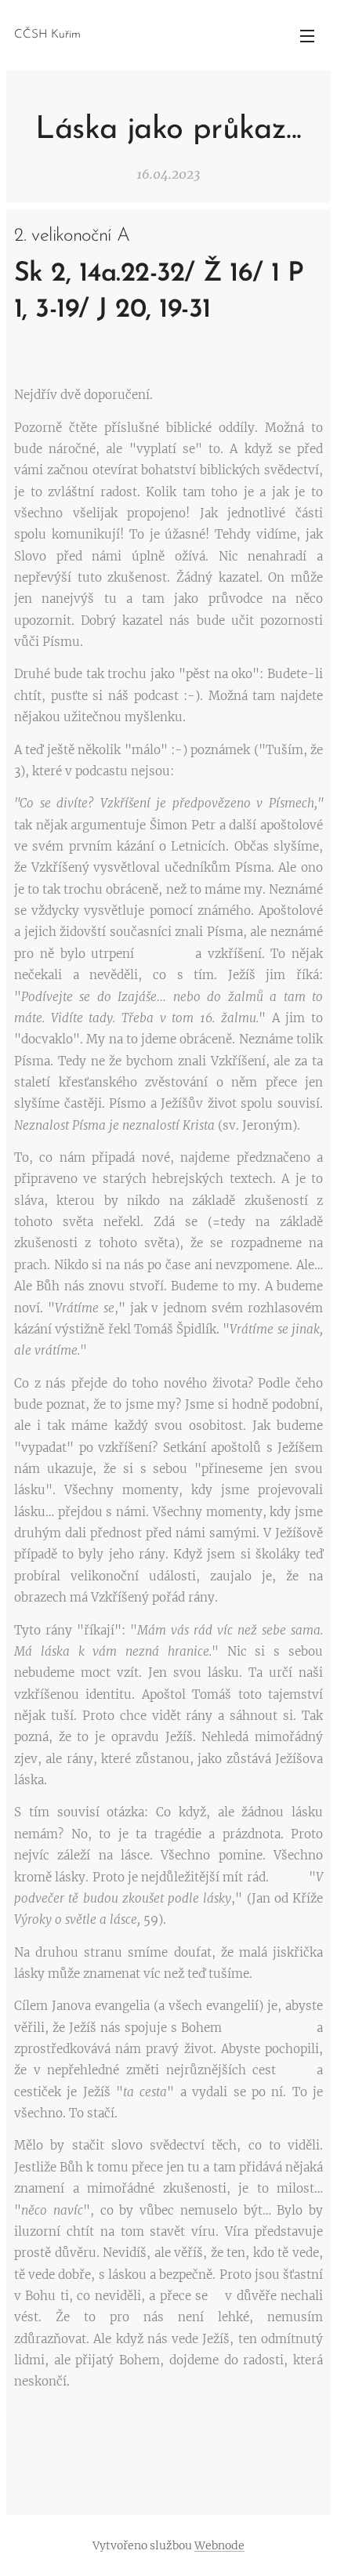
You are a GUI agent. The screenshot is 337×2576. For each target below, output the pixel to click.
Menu (307, 35)
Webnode (219, 2545)
